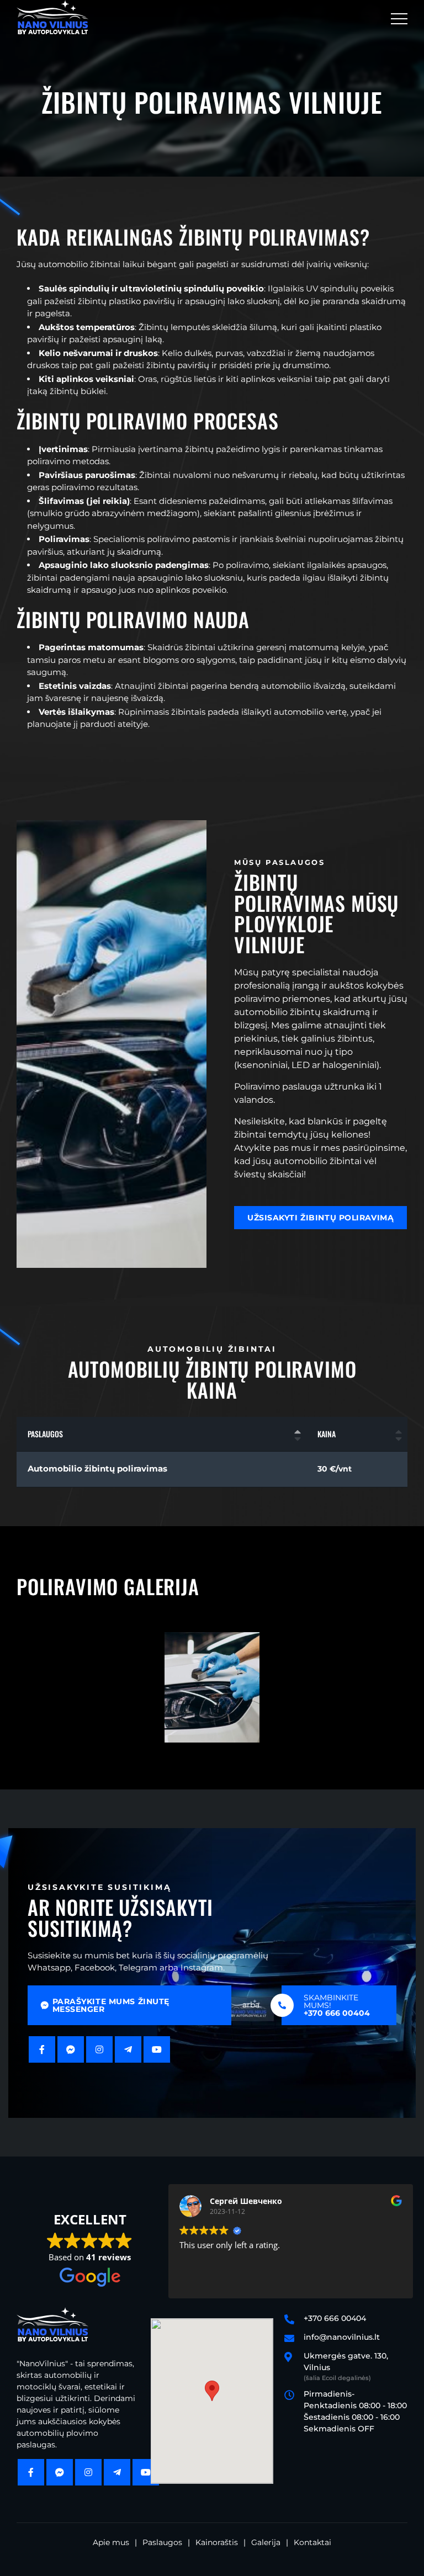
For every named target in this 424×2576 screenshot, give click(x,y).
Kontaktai (312, 2542)
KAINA (327, 1434)
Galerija (266, 2542)
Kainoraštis (217, 2542)
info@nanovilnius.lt (342, 2337)
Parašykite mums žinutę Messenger (111, 2005)
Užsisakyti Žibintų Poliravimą (320, 1218)
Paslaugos (162, 2542)
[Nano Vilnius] (52, 17)
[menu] (399, 17)
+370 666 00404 (335, 2318)
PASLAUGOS (45, 1434)
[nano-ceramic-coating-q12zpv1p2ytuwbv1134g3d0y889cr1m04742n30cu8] (212, 1687)
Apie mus (111, 2542)
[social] (42, 2049)
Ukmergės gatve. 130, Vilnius (346, 2366)
